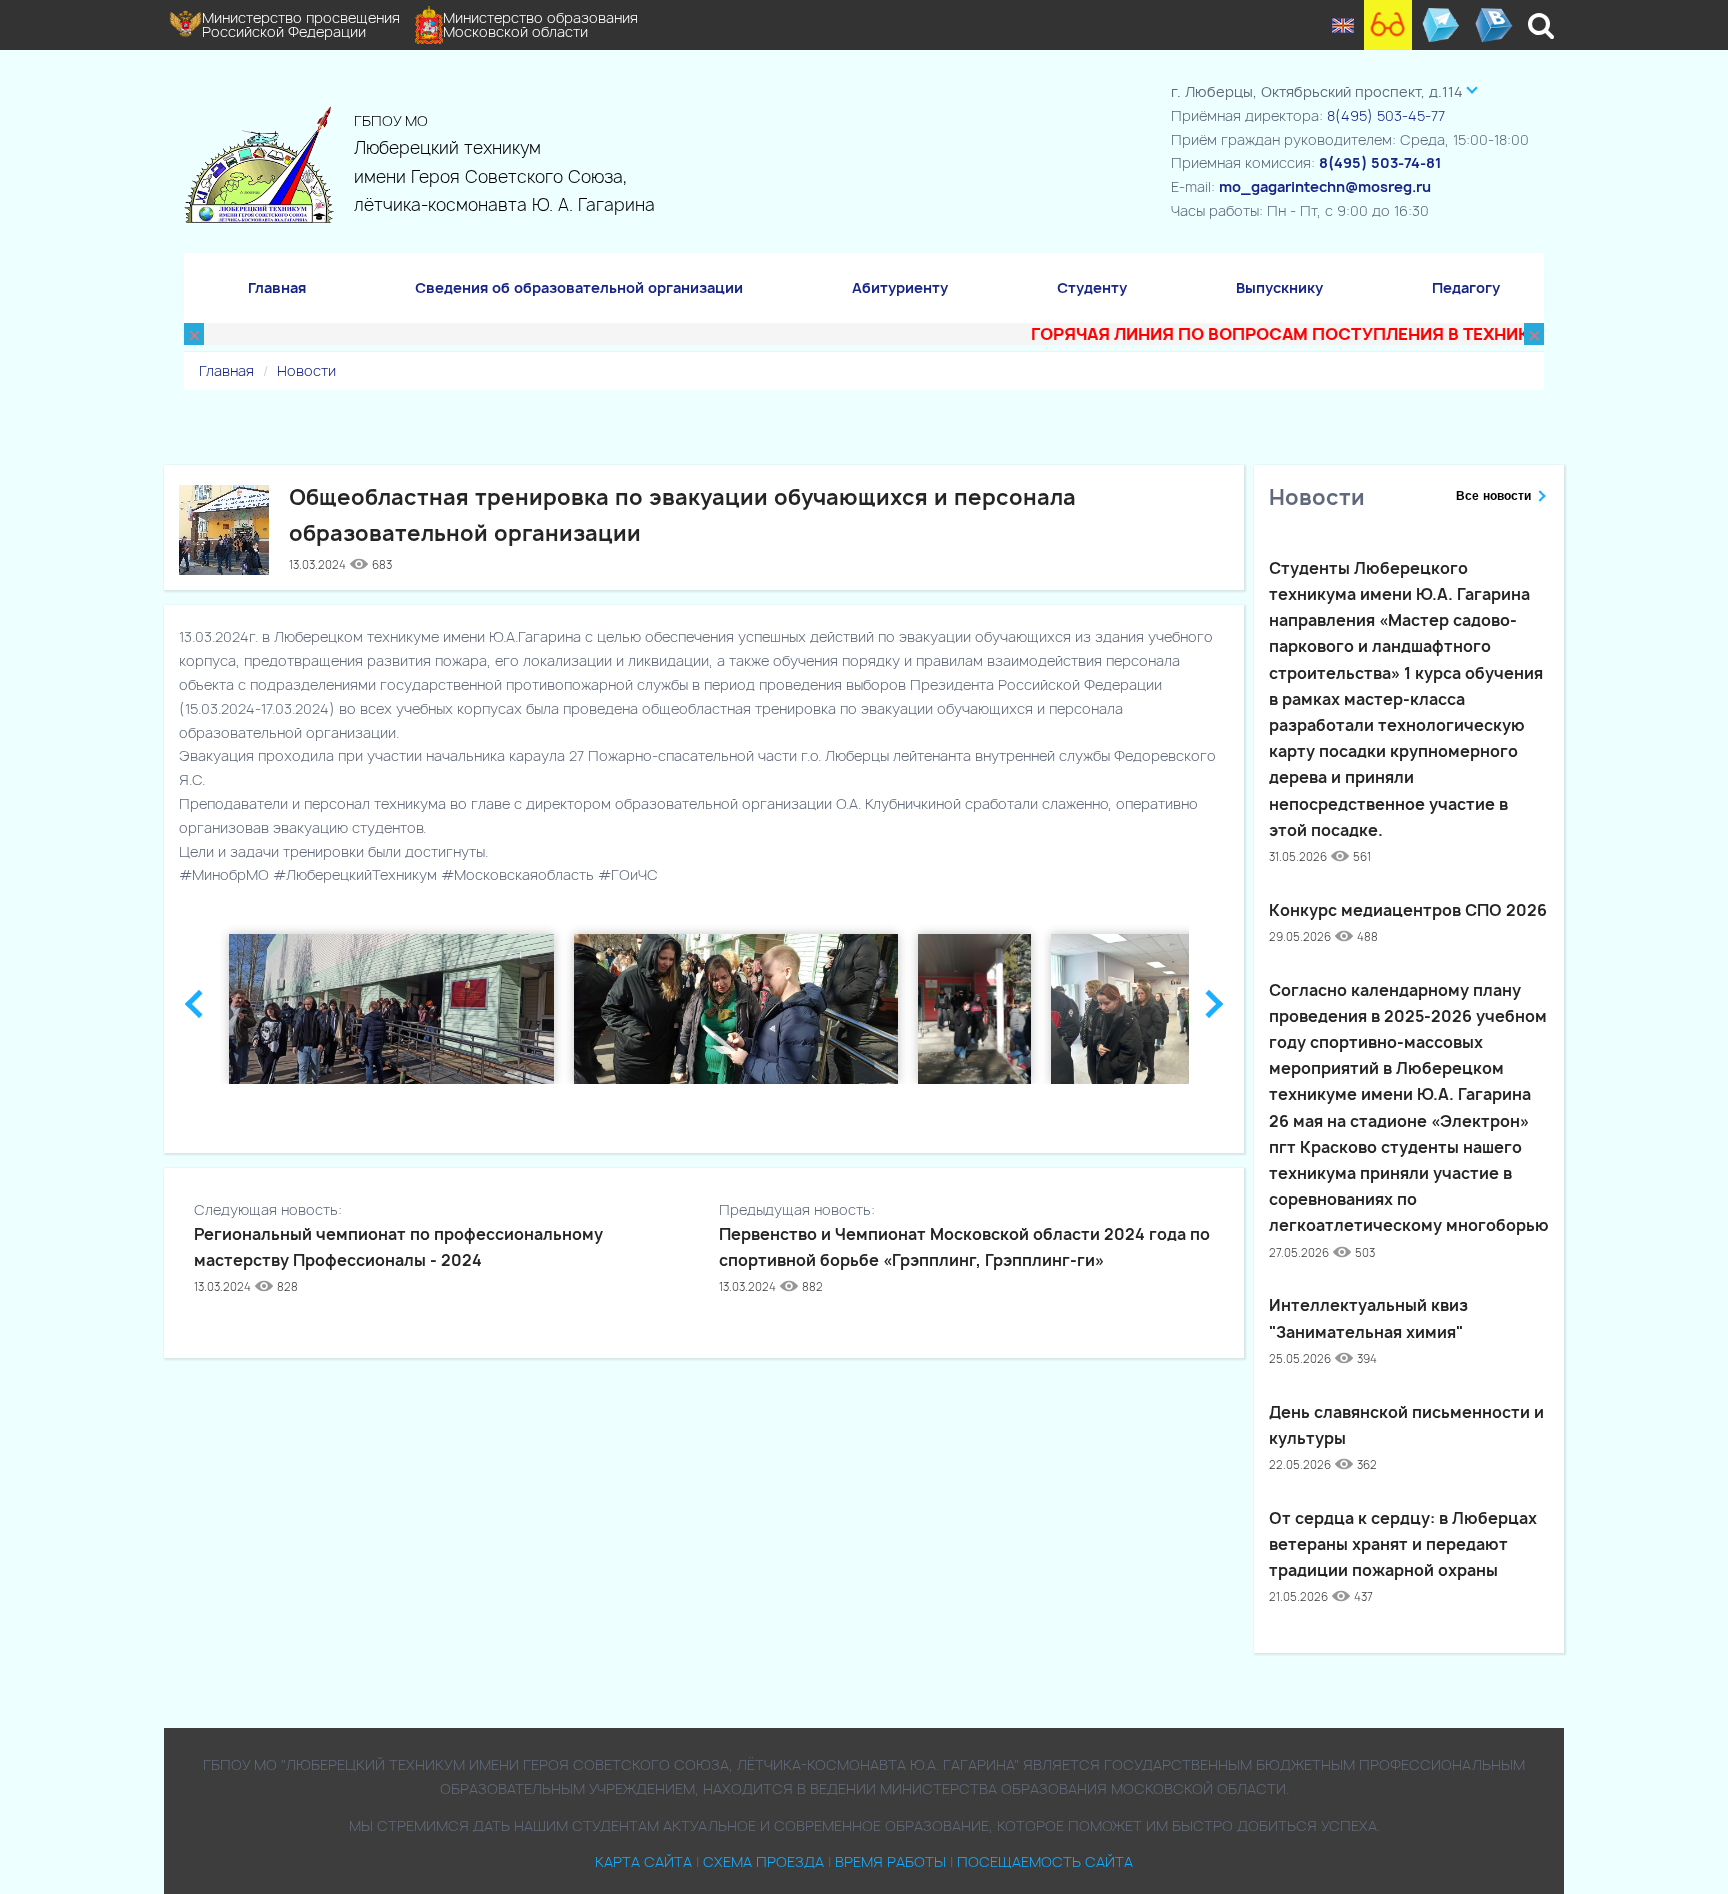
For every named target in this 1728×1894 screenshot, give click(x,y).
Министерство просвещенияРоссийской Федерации (301, 24)
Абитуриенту (900, 287)
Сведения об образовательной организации (579, 287)
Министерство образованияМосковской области (540, 24)
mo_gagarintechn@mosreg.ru (1325, 186)
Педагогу (1466, 287)
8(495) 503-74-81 (1380, 162)
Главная (277, 287)
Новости (306, 370)
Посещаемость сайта (1045, 1861)
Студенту (1092, 287)
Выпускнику (1279, 287)
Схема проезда (763, 1861)
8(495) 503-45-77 (1386, 115)
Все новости (1493, 496)
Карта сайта (643, 1861)
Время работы (890, 1861)
